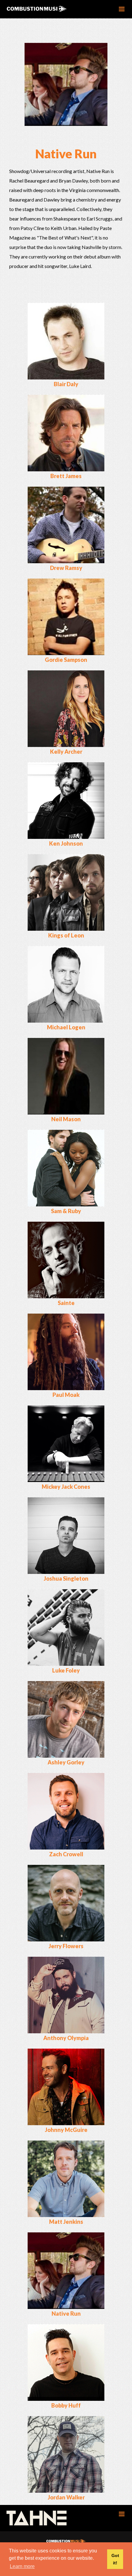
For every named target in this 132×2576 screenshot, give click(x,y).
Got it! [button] (115, 2559)
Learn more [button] (22, 2566)
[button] (122, 9)
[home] (46, 9)
